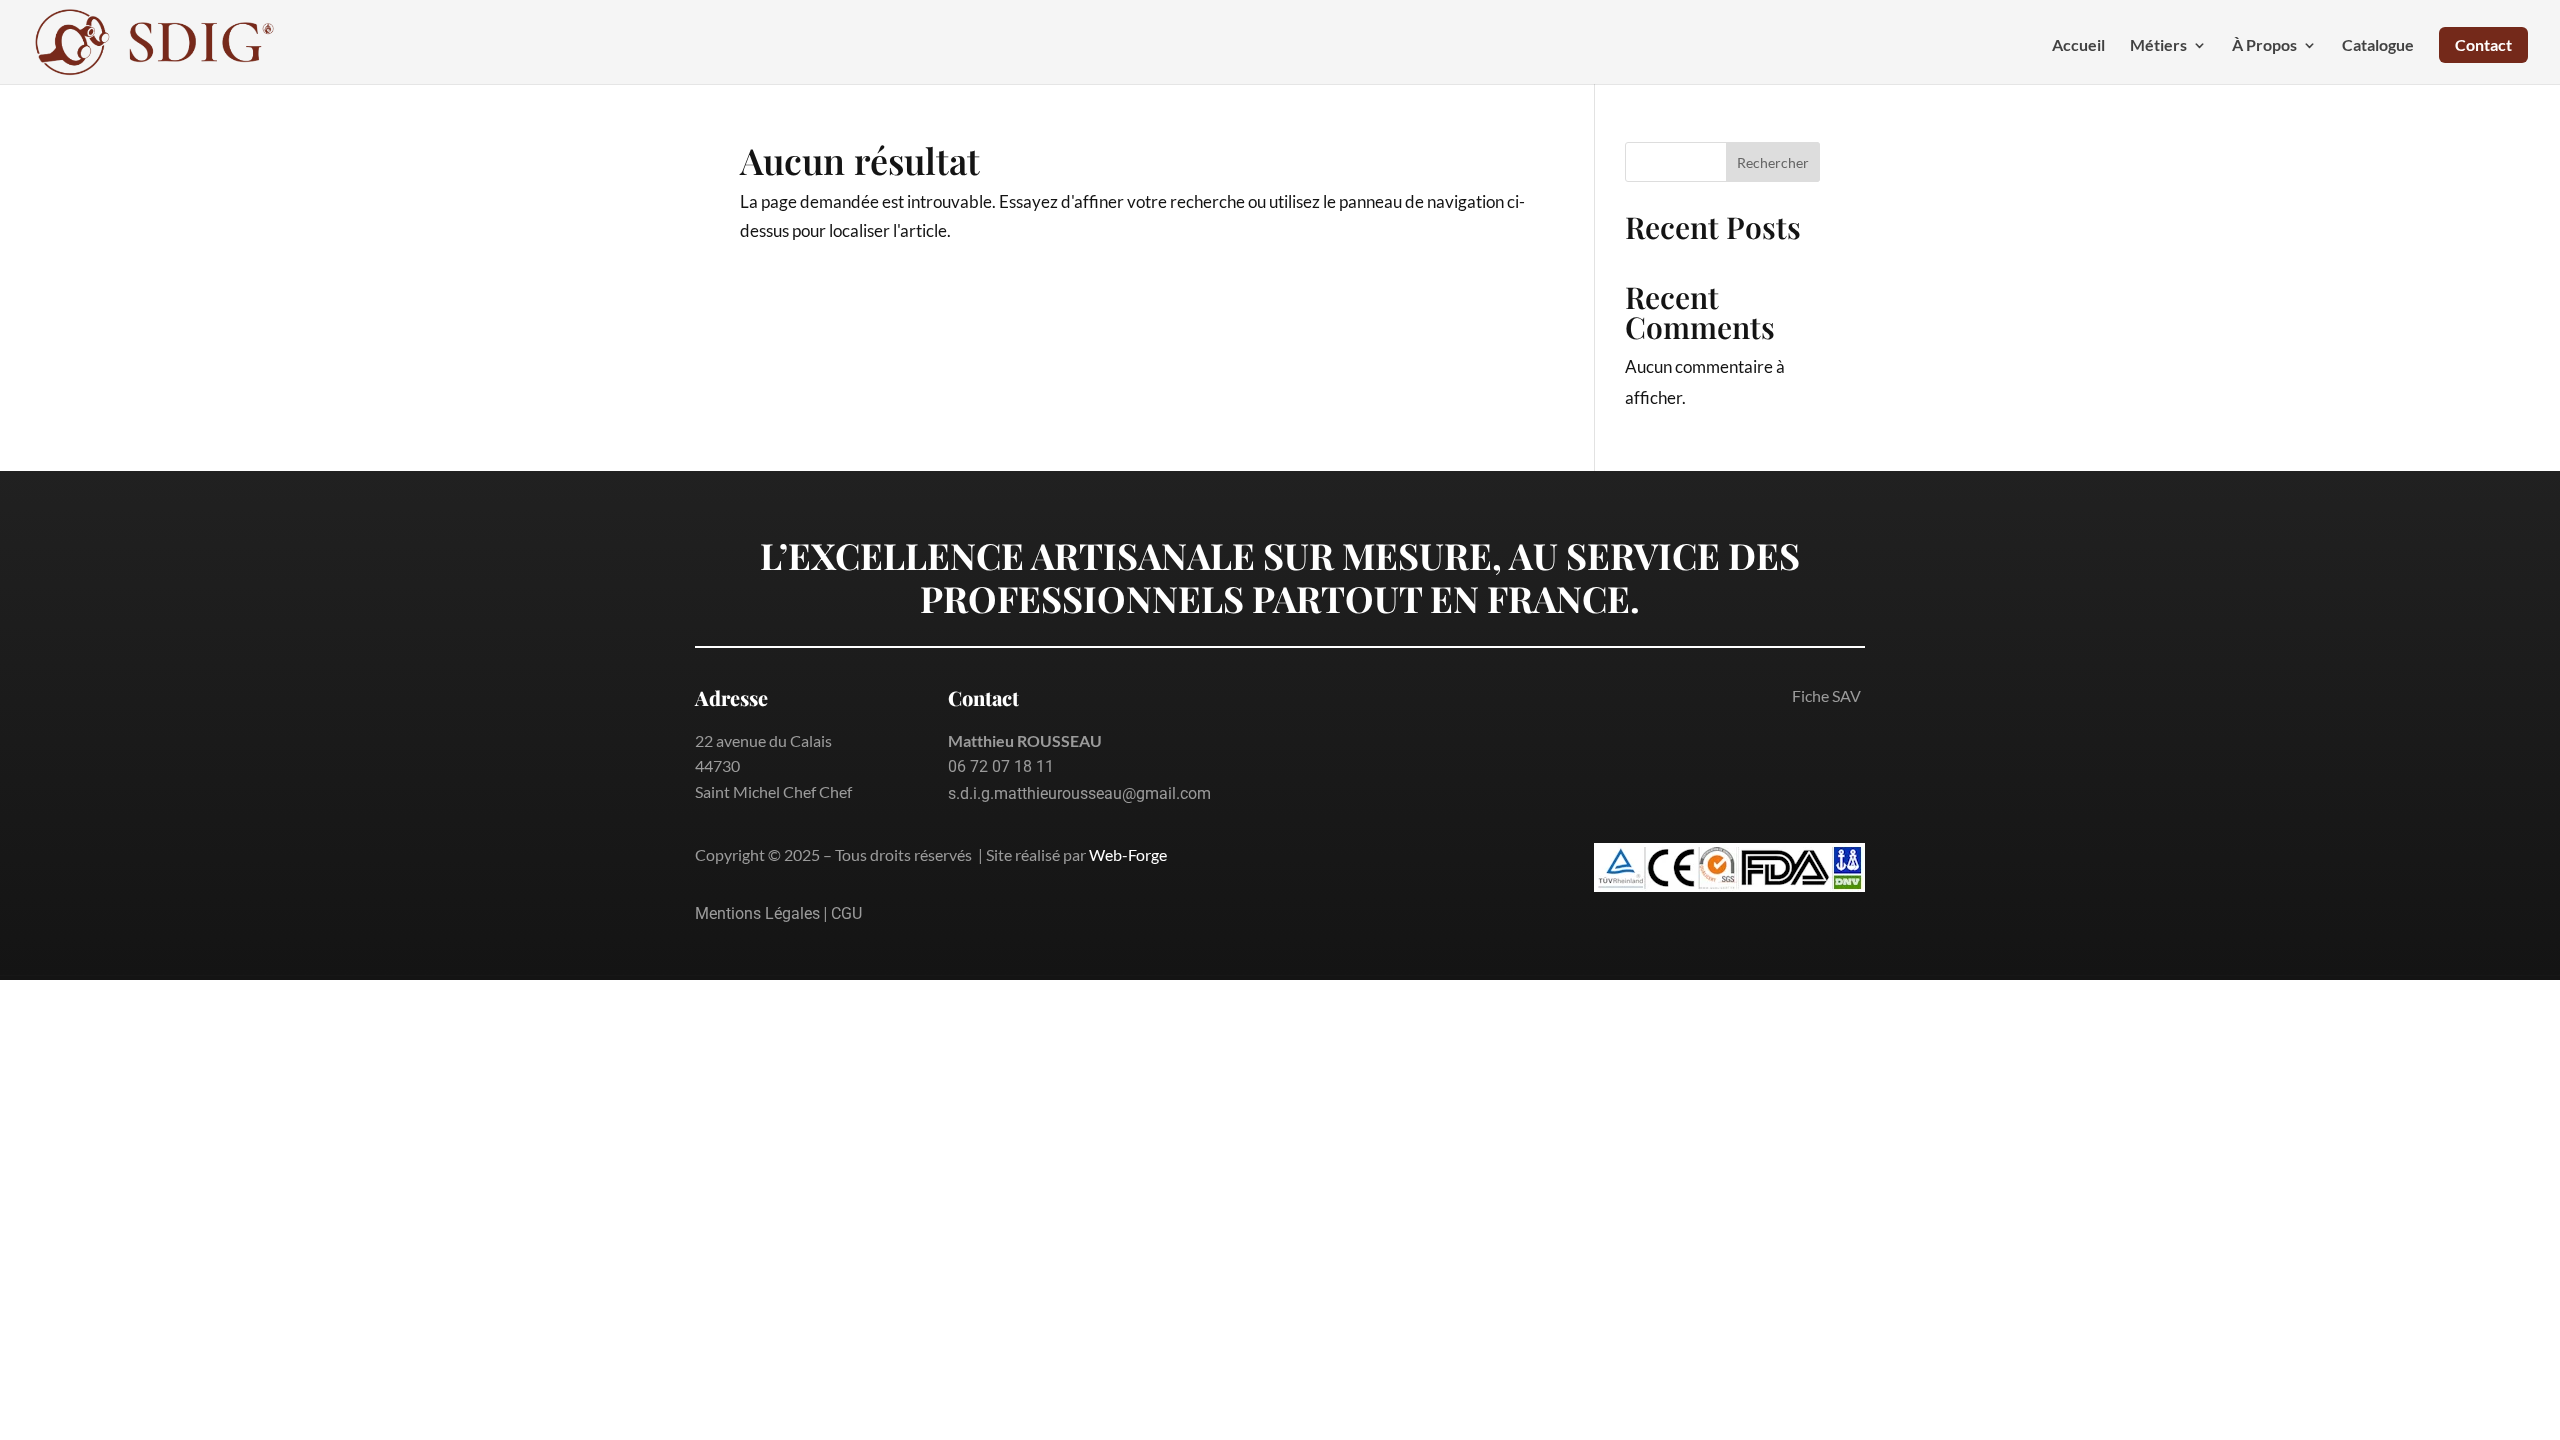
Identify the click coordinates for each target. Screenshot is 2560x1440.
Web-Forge (1128, 854)
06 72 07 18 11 (1001, 766)
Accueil (2078, 46)
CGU (846, 913)
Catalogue (2378, 46)
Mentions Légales (757, 913)
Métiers (2158, 46)
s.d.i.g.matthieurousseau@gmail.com (1079, 793)
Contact (2483, 44)
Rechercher (1773, 162)
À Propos (2264, 46)
